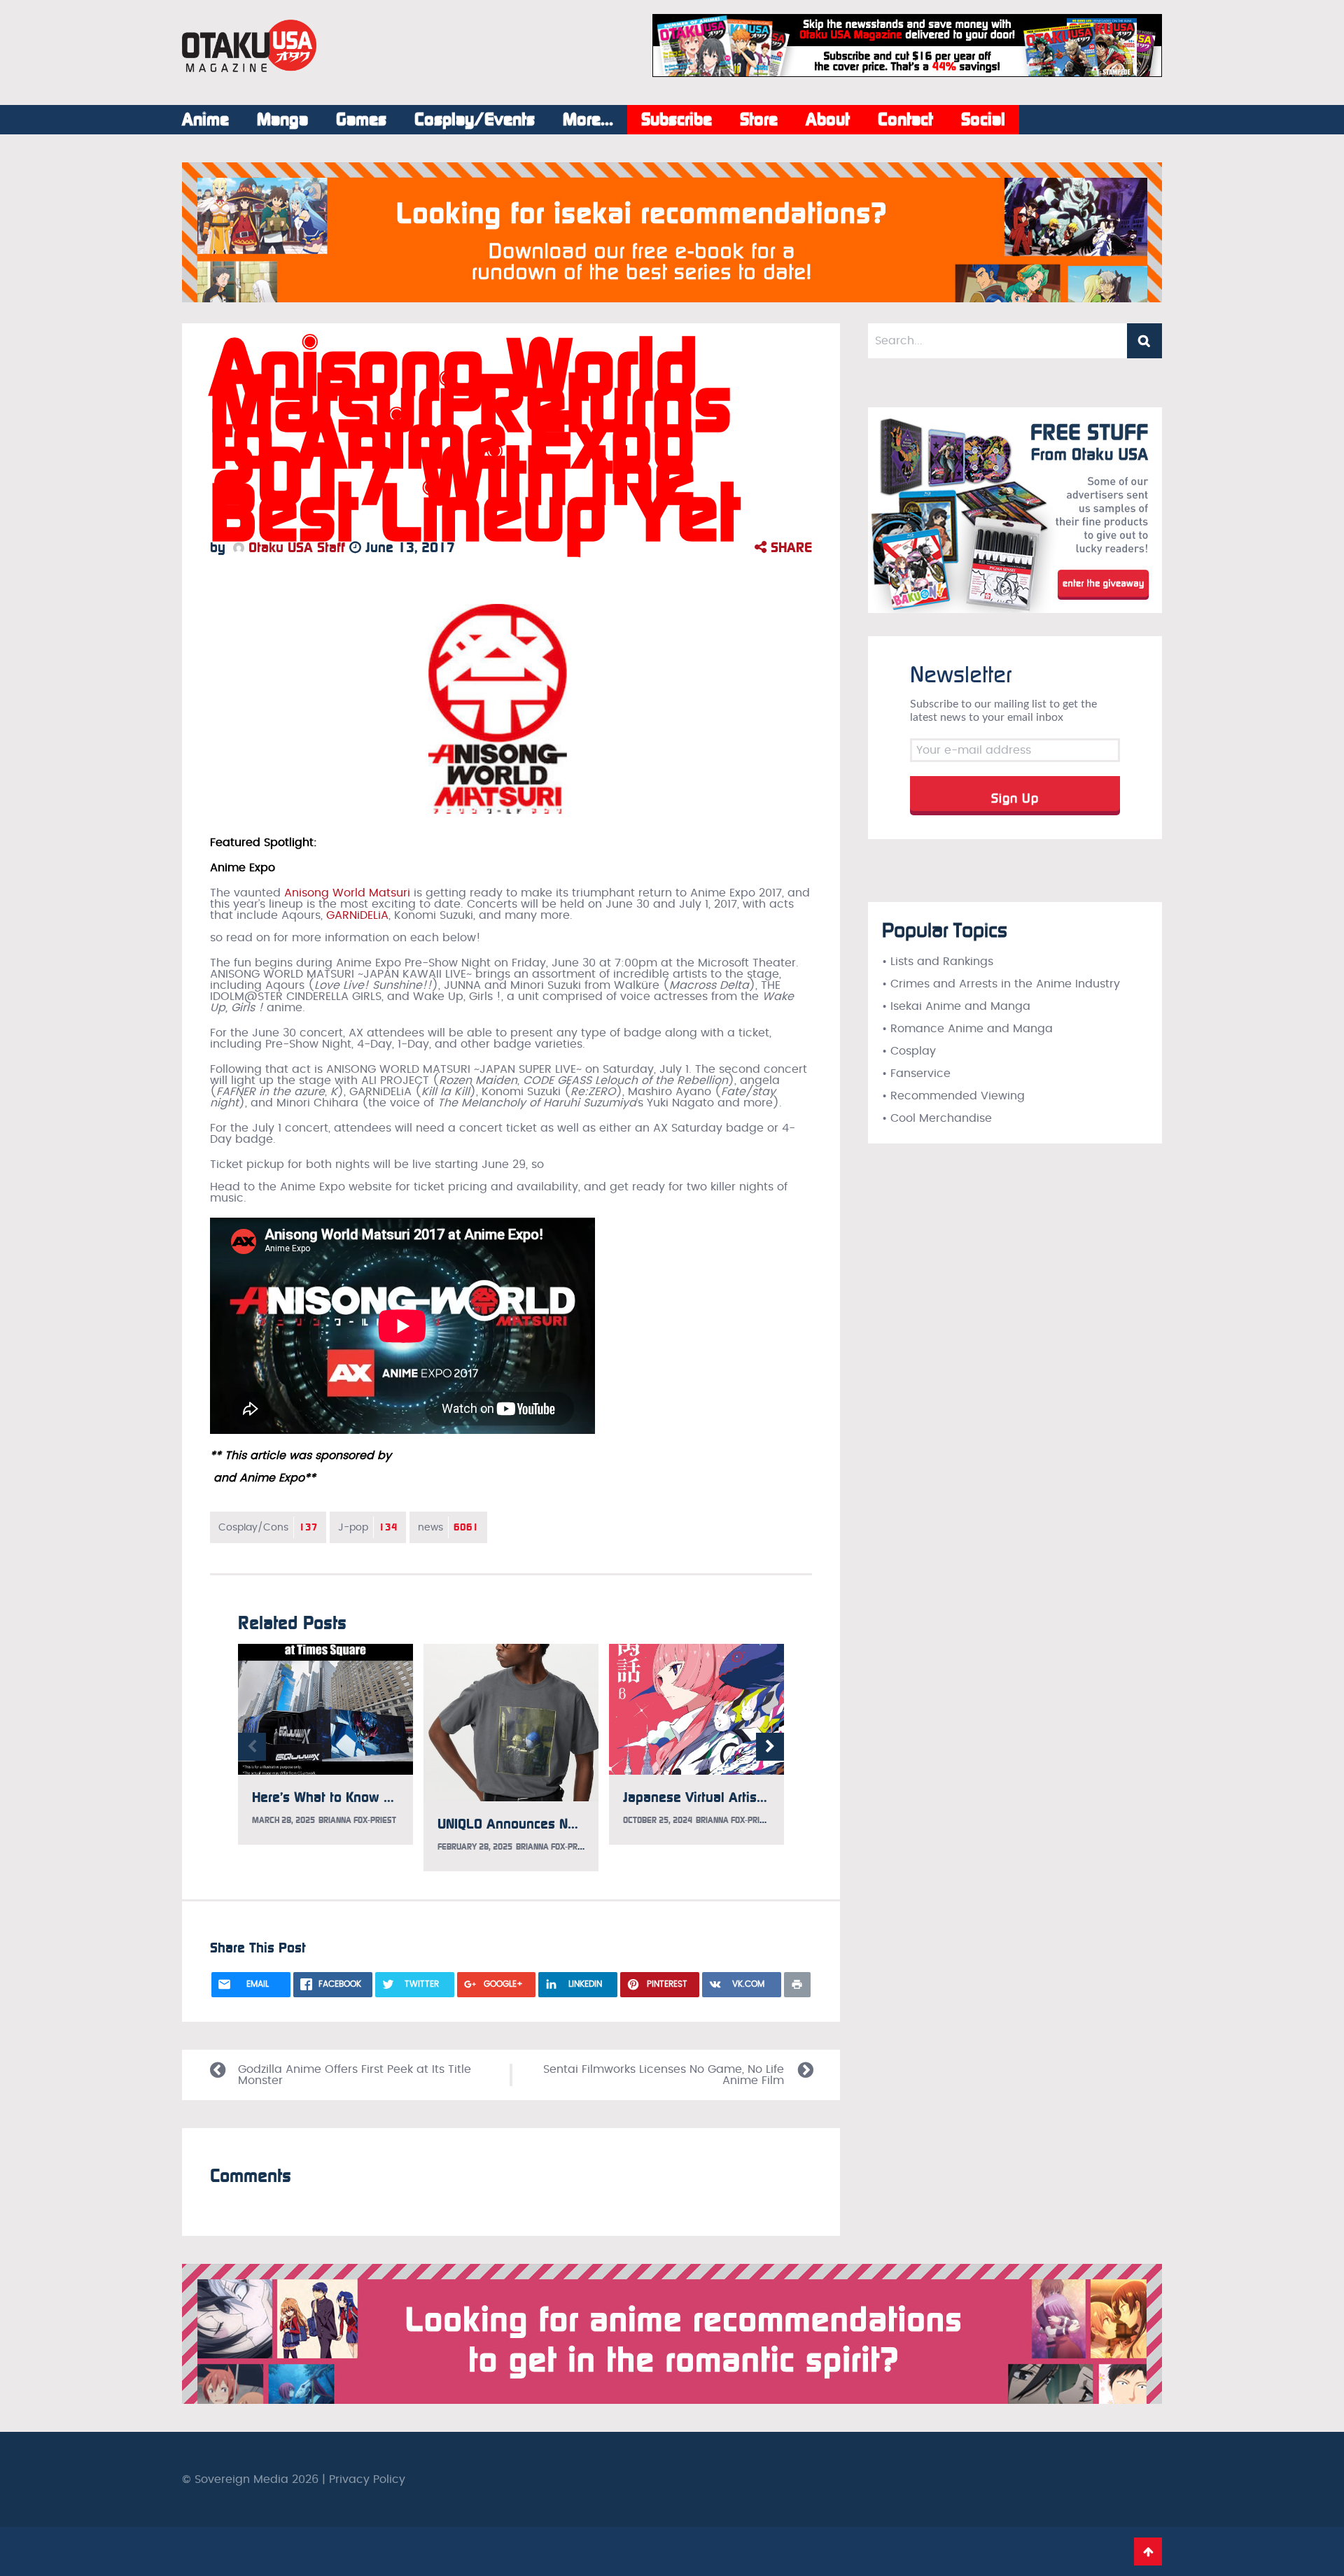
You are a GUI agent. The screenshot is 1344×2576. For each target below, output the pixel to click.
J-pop (368, 1527)
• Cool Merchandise (937, 1118)
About (828, 120)
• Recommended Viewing (953, 1096)
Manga (282, 120)
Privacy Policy (367, 2479)
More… (588, 120)
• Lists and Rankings (938, 962)
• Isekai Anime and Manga (956, 1006)
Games (361, 120)
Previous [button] (252, 1747)
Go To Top (1148, 2552)
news (448, 1527)
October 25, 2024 (658, 1820)
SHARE (789, 547)
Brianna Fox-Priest (357, 1820)
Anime (205, 120)
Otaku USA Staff (295, 547)
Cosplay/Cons (268, 1527)
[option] (325, 1745)
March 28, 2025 (283, 1820)
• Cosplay (909, 1051)
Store (759, 120)
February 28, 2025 (475, 1847)
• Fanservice (916, 1074)
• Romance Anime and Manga (967, 1029)
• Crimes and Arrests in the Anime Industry (1001, 984)
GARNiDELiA (357, 915)
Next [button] (770, 1747)
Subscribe (677, 120)
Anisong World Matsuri (347, 893)
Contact (905, 120)
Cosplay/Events (475, 120)
